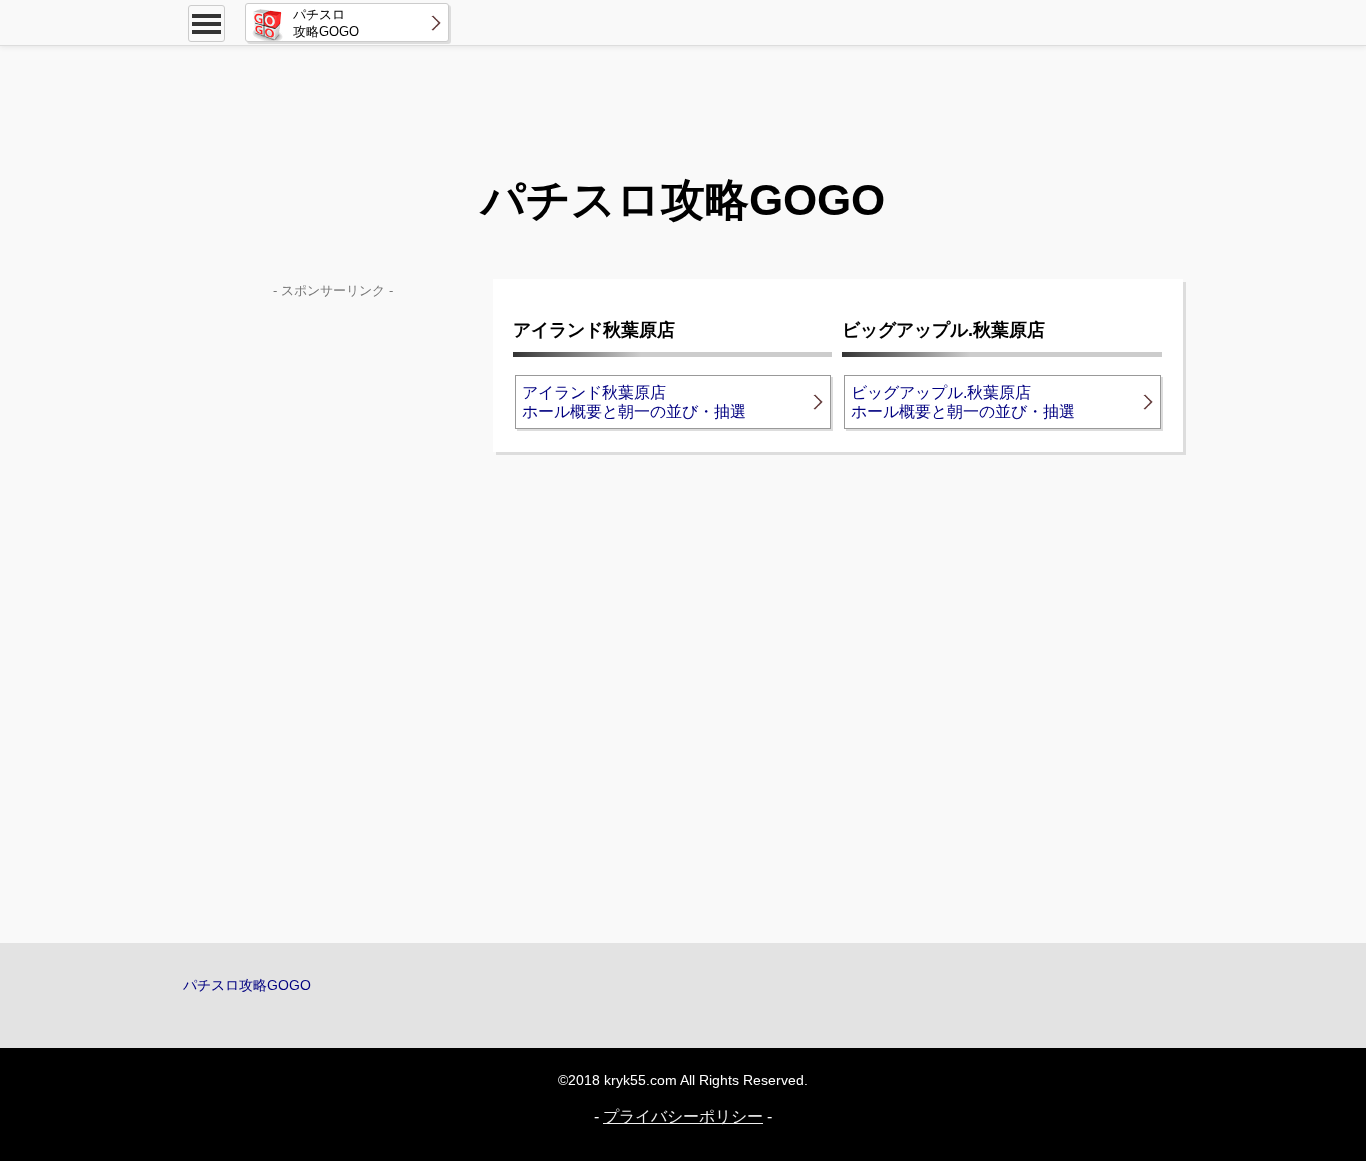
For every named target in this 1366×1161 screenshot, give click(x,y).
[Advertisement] (683, 95)
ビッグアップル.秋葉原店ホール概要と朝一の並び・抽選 (963, 402)
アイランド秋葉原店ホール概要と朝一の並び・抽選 (634, 402)
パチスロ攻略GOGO (247, 985)
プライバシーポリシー (683, 1116)
